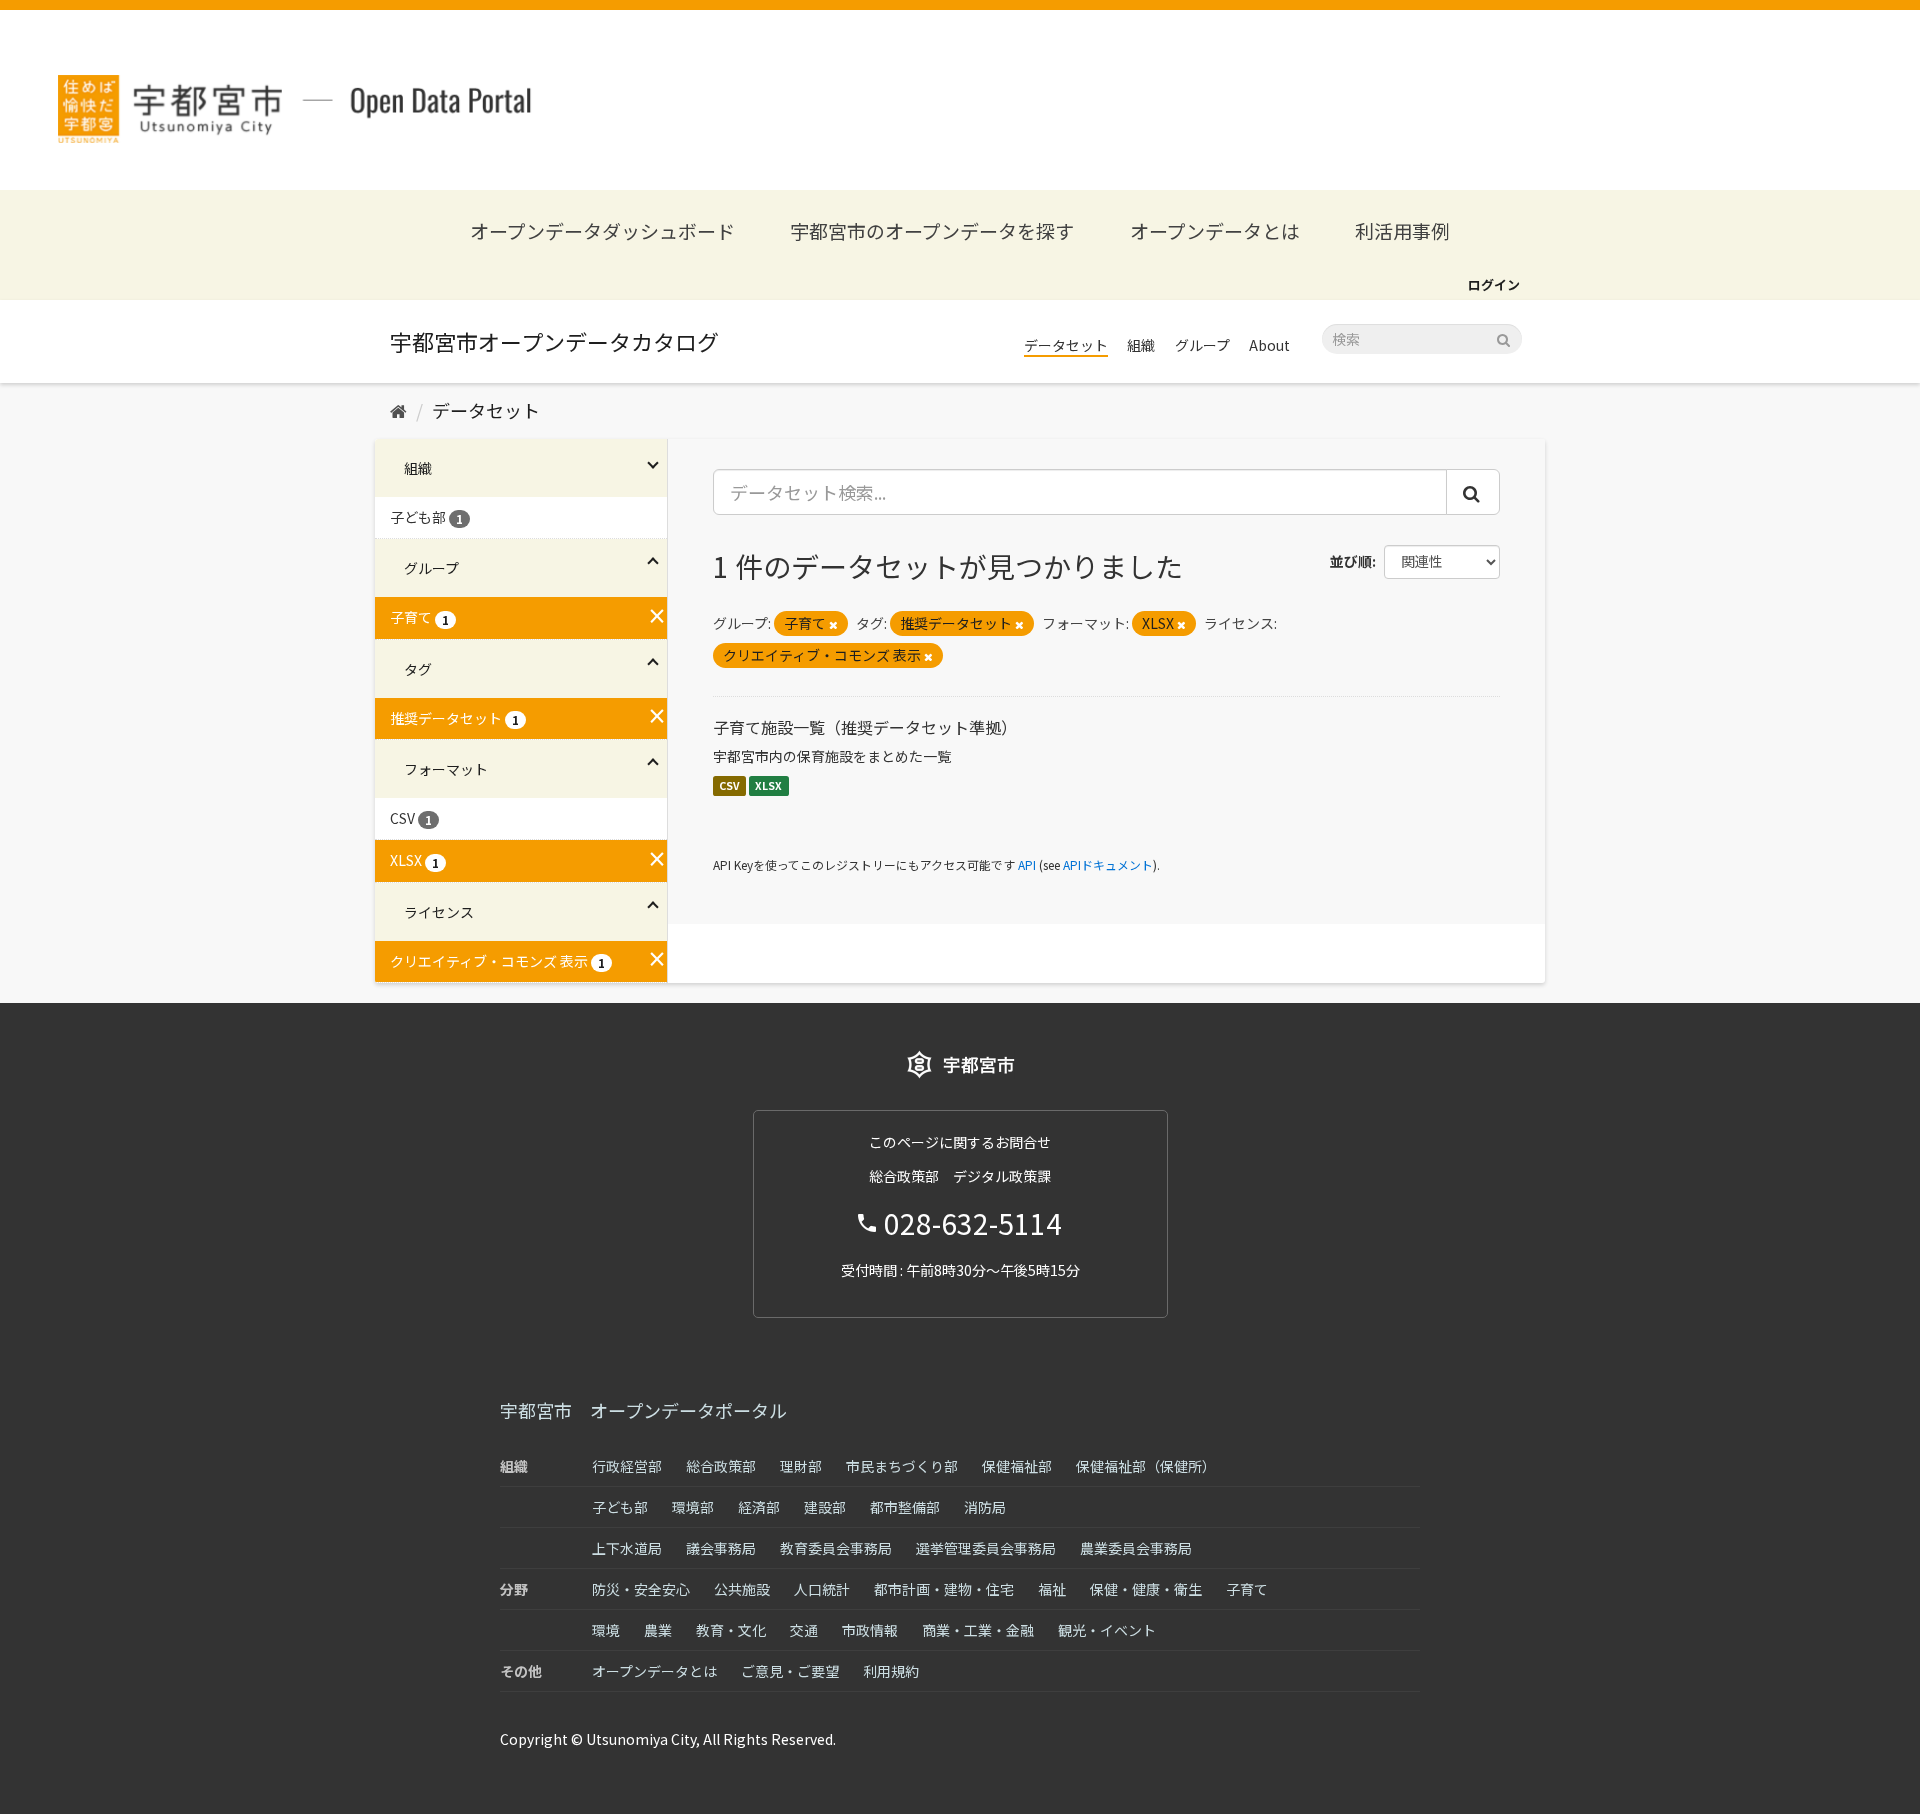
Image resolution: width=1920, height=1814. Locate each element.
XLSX (768, 785)
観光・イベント (1107, 1630)
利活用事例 (1402, 230)
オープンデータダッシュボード (602, 230)
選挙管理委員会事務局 (986, 1548)
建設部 (825, 1507)
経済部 (759, 1507)
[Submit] (1503, 337)
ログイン (1494, 284)
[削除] (833, 624)
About (1269, 345)
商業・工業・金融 (978, 1630)
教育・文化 (731, 1630)
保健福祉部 (1017, 1466)
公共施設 (742, 1589)
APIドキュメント (1108, 864)
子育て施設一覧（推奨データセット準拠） (865, 727)
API (1027, 864)
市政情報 (870, 1630)
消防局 (985, 1507)
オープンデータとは (1215, 230)
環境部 (693, 1507)
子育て (1247, 1589)
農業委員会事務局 (1136, 1548)
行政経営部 (627, 1466)
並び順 (1351, 561)
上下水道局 (627, 1548)
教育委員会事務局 (836, 1548)
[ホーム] (398, 410)
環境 (606, 1630)
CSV (729, 785)
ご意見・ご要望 (790, 1671)
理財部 (801, 1466)
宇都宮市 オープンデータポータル (643, 1410)
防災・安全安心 (641, 1589)
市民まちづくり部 (902, 1466)
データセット (1066, 345)
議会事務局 (721, 1548)
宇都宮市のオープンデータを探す (932, 230)
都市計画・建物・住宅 (944, 1589)
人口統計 (822, 1589)
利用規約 (891, 1671)
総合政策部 (721, 1466)
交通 (804, 1630)
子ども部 (620, 1507)
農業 (658, 1630)
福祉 (1052, 1589)
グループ (1202, 345)
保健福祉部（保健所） (1146, 1466)
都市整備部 (905, 1507)
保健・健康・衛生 (1146, 1589)
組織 (1141, 345)
